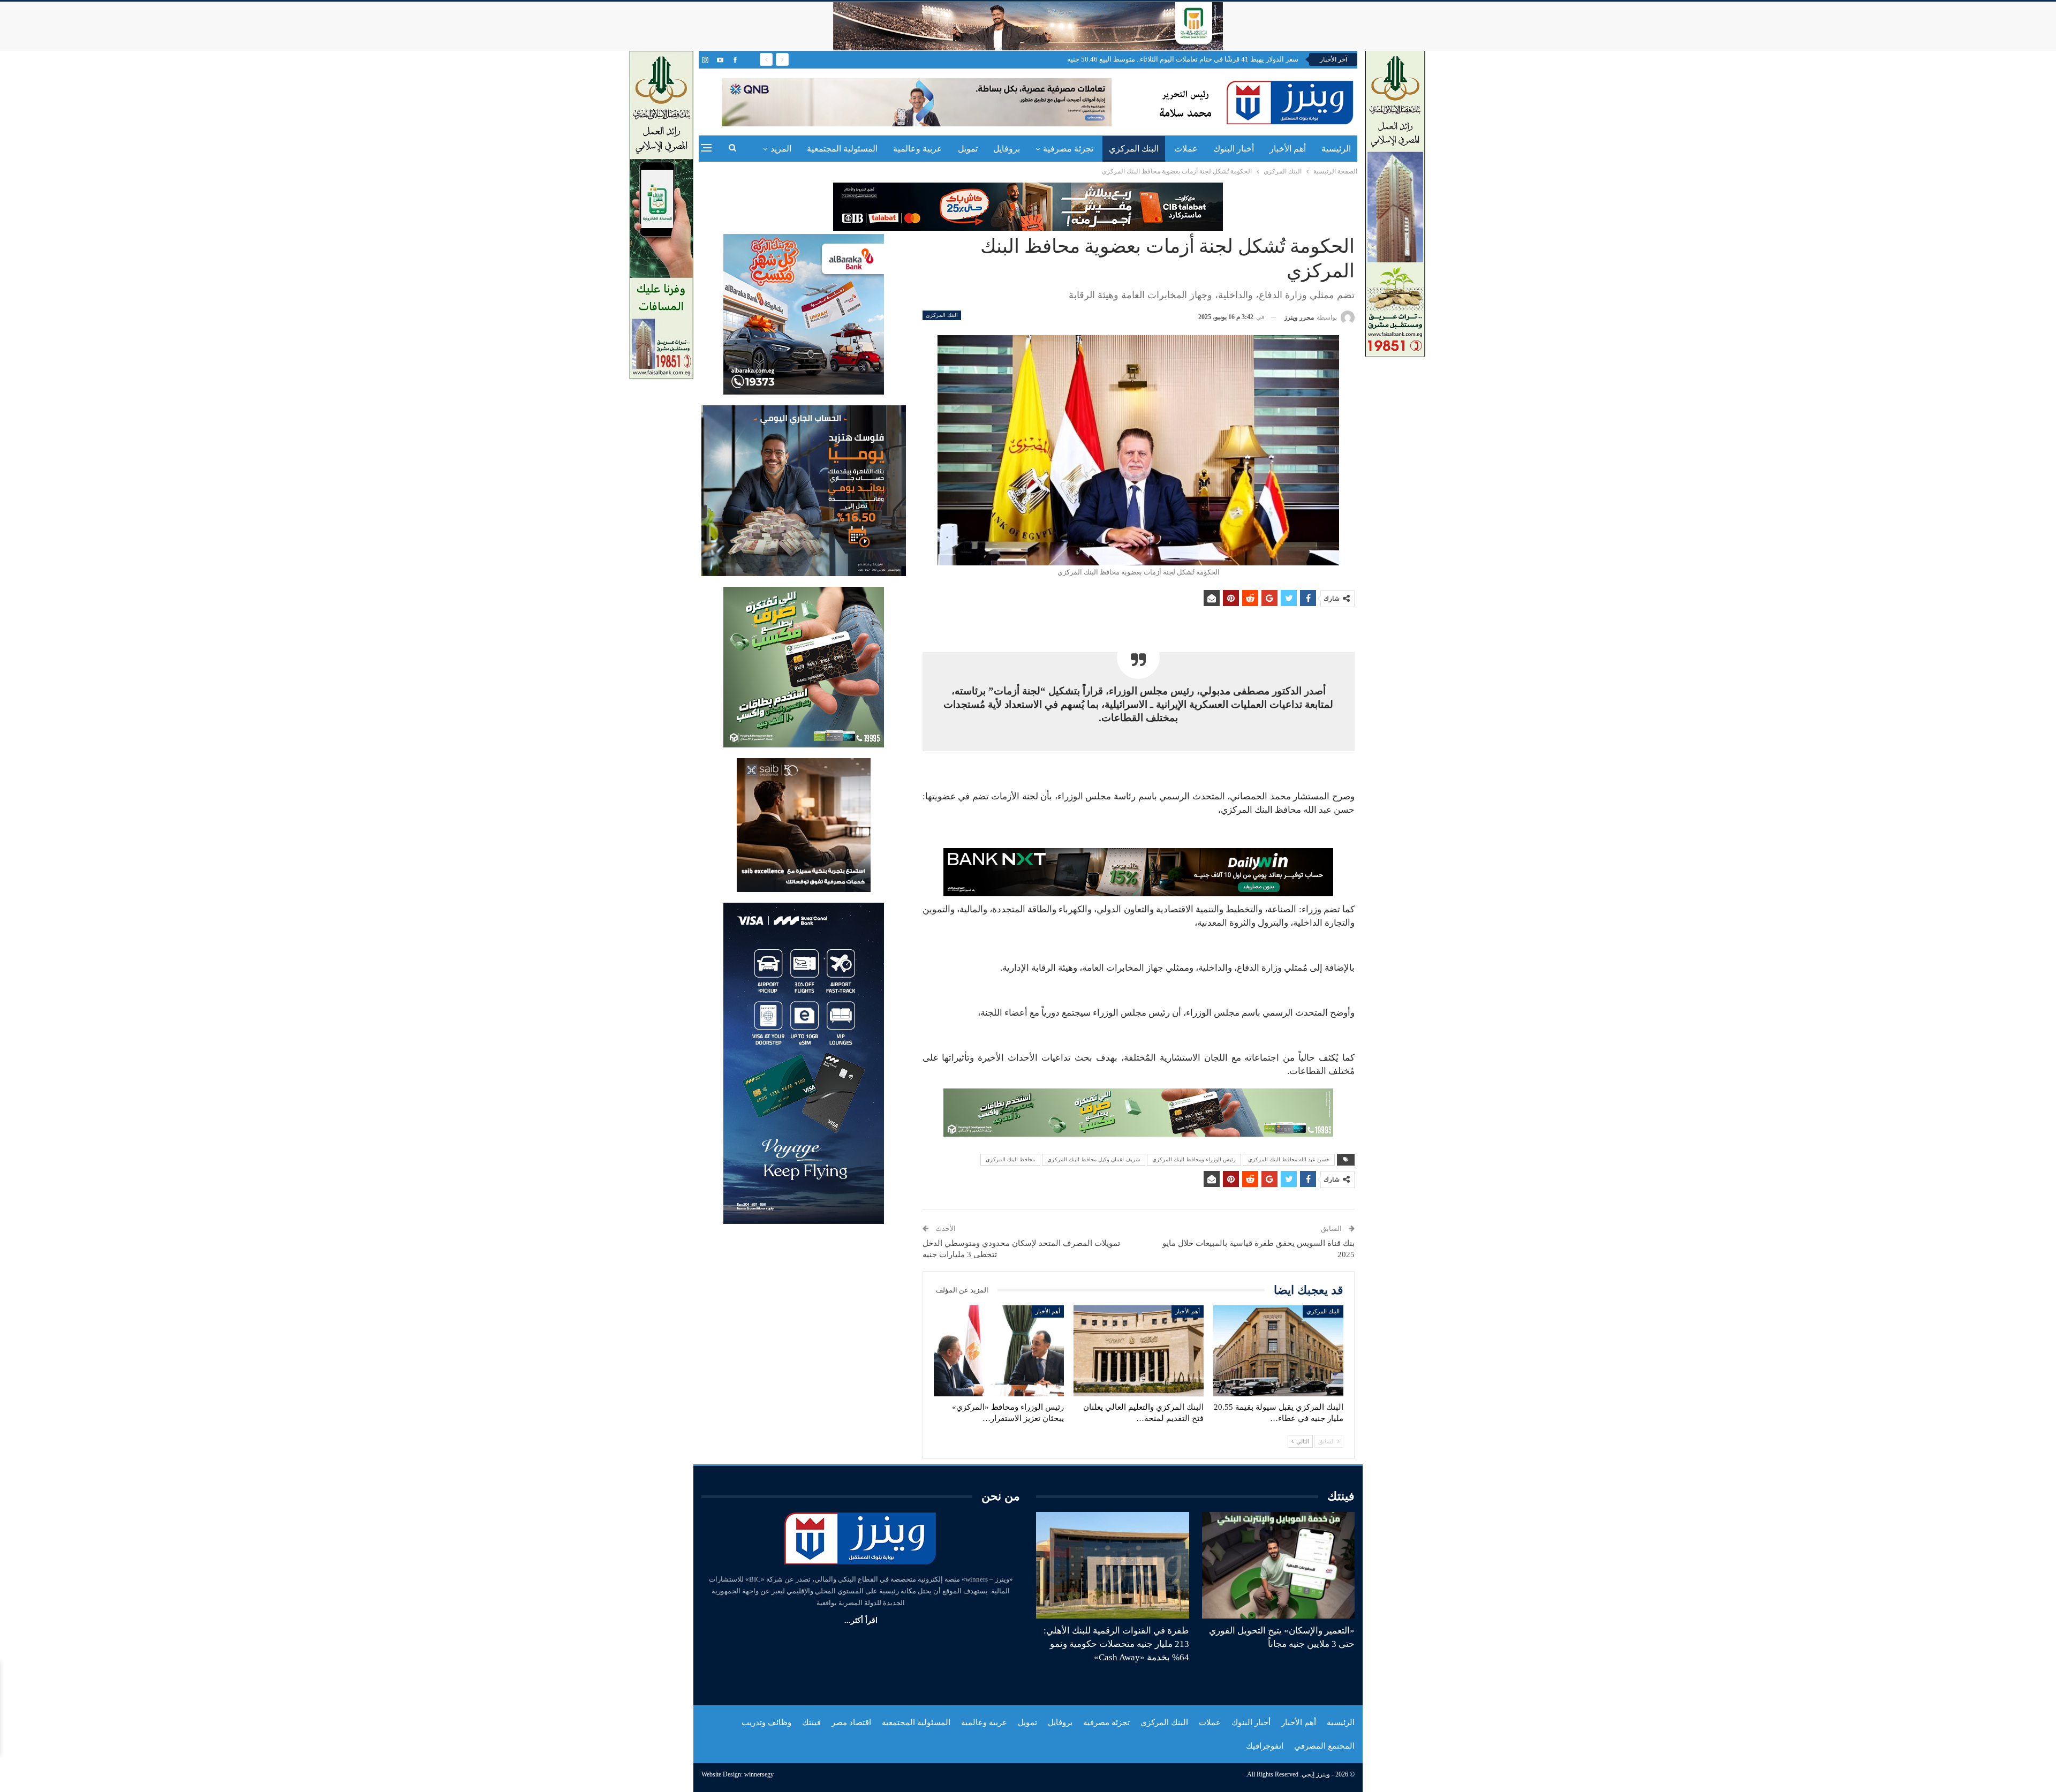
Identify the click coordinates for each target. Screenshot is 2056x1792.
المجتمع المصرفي (1324, 1746)
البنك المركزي (1134, 149)
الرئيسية (1336, 149)
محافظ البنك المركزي (1010, 1159)
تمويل (968, 149)
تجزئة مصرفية (1068, 149)
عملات (1186, 149)
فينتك (811, 1722)
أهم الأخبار (1288, 149)
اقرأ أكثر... (861, 1620)
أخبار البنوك (1234, 149)
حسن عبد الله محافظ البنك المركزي (1289, 1159)
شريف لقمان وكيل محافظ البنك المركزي (1094, 1159)
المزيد (781, 149)
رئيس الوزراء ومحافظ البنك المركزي (1194, 1159)
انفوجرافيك (1265, 1746)
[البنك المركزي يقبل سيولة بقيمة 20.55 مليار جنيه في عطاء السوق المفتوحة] (1278, 1351)
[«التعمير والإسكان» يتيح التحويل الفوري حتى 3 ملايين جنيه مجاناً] (1279, 1566)
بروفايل (1007, 149)
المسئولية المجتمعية (842, 149)
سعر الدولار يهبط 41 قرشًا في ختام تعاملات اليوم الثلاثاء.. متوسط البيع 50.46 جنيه (1183, 59)
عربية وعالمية (918, 149)
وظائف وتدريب (766, 1722)
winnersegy (759, 1774)
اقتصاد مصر (851, 1722)
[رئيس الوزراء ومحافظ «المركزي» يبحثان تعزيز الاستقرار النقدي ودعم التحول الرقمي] (999, 1351)
